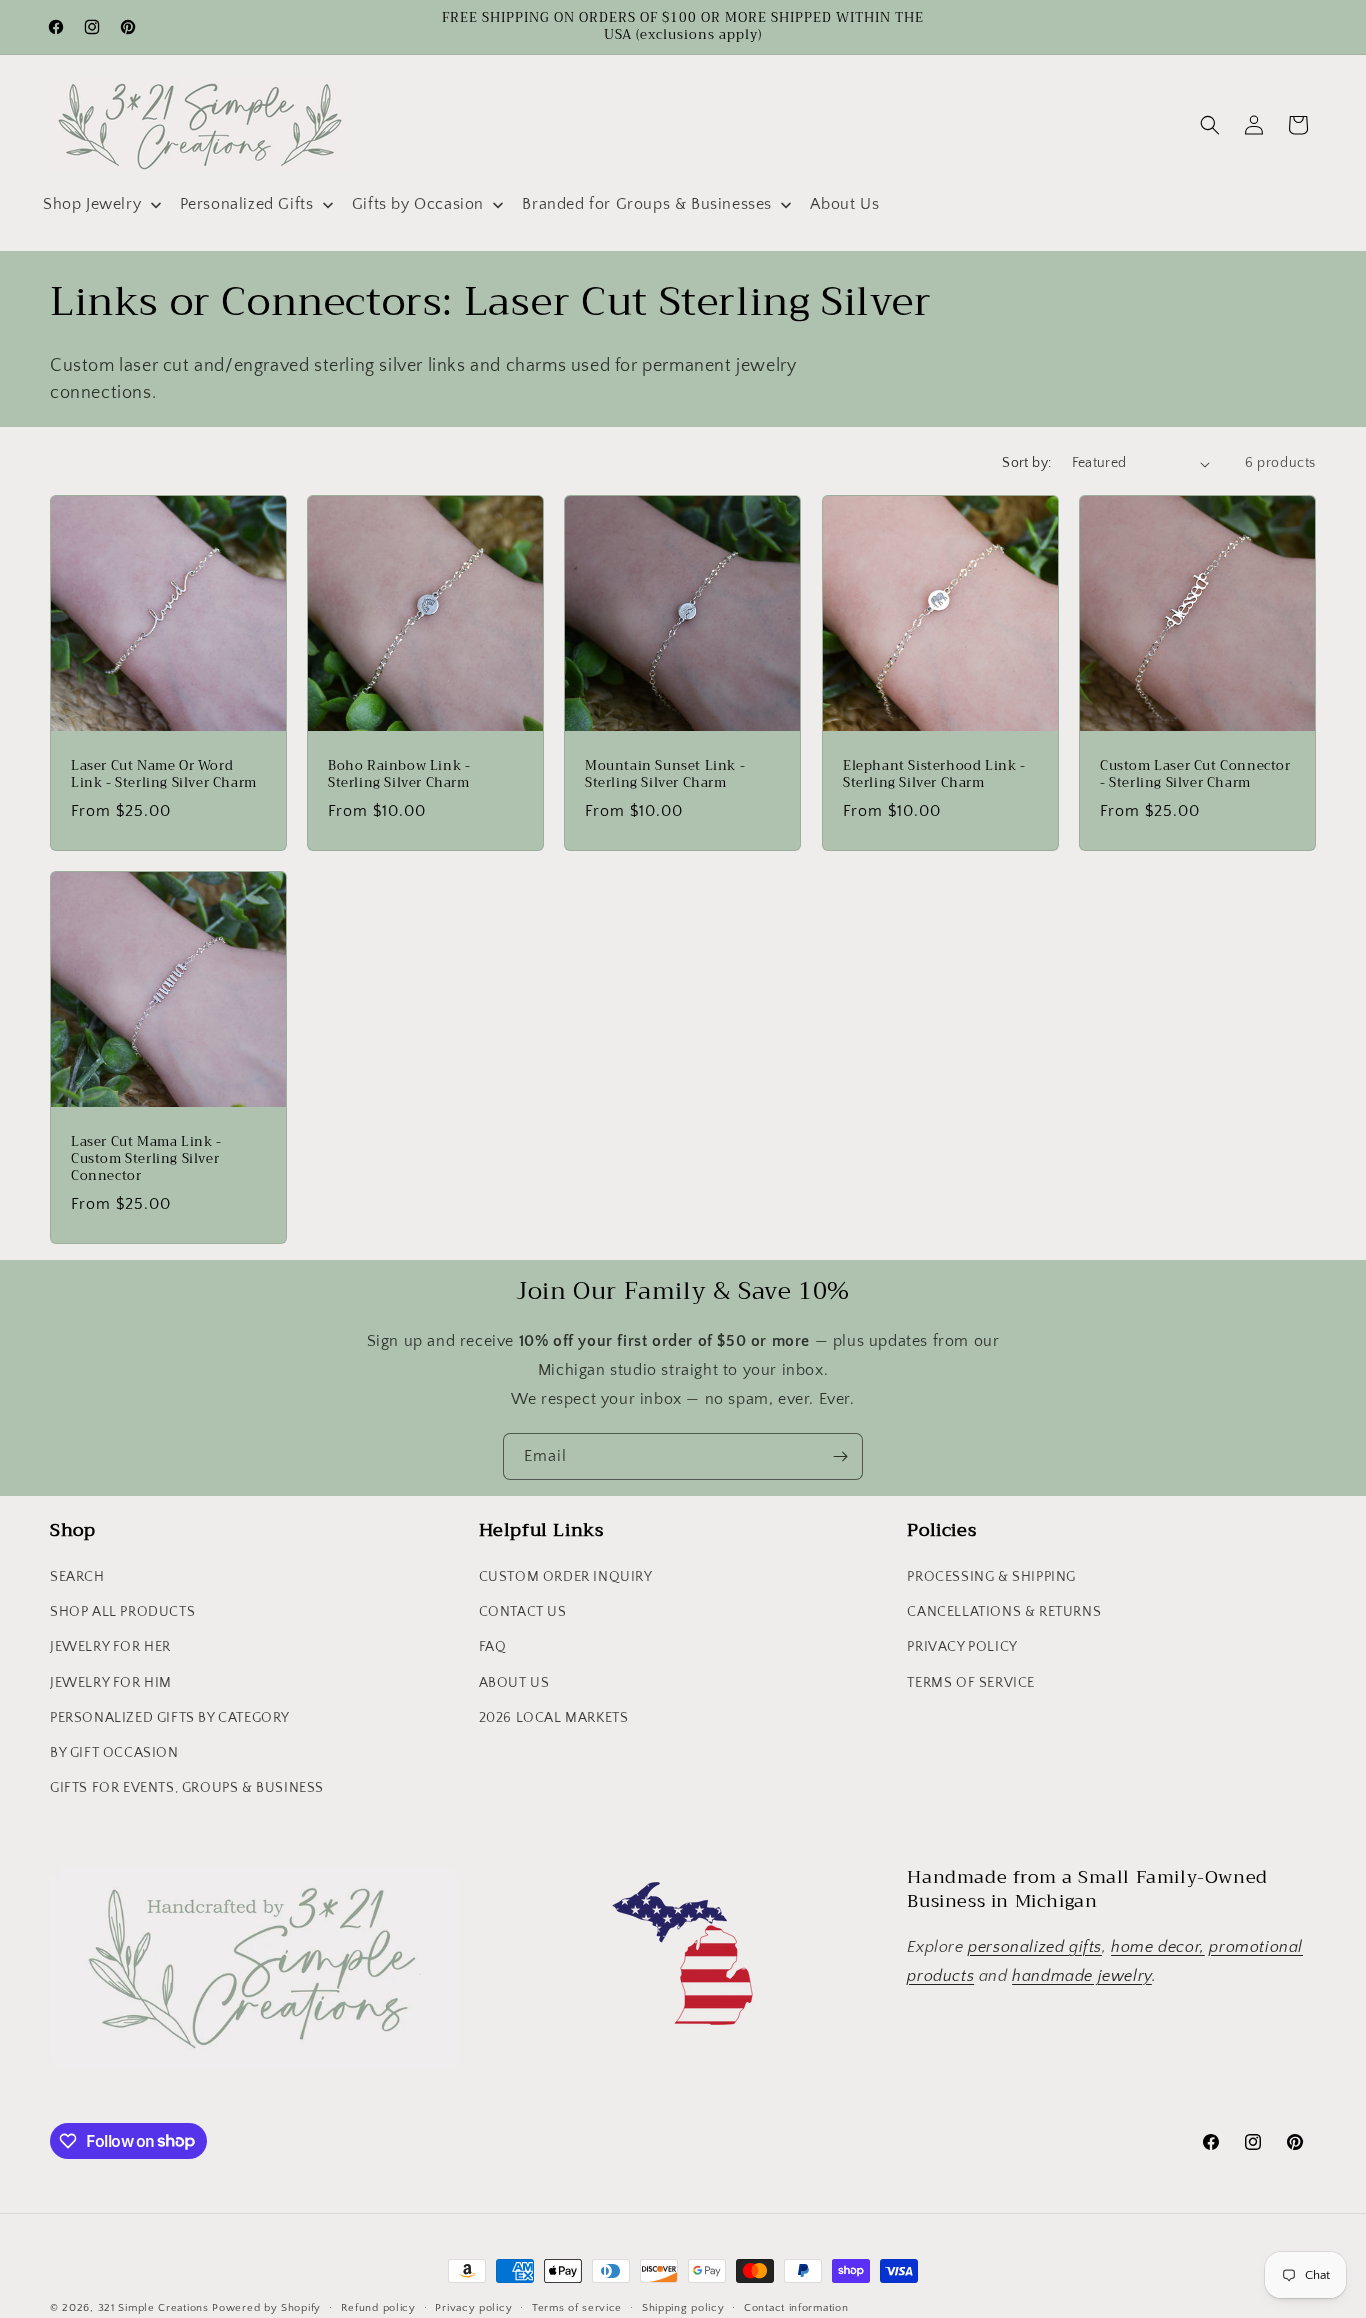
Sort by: (1026, 463)
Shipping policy (683, 2307)
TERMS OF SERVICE (971, 1683)
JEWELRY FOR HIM (111, 1683)
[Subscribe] (840, 1456)
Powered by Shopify (266, 2308)
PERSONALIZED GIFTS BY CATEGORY (170, 1718)
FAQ (493, 1647)
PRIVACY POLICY (962, 1647)
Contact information (796, 2307)
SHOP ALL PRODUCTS (122, 1612)
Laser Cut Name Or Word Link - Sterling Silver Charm (164, 775)
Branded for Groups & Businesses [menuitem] (647, 204)
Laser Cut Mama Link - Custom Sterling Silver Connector (146, 1159)
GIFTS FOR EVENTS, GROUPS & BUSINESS (187, 1788)
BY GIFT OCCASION (114, 1753)
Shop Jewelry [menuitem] (92, 204)
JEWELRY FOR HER (110, 1647)
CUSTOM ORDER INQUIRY (566, 1577)
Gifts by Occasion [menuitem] (418, 204)
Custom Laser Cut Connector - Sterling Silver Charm (1195, 775)
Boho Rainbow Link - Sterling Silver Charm (399, 775)
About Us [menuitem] (844, 204)
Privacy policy (473, 2307)
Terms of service (577, 2307)
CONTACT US (523, 1612)
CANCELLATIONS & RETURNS (1004, 1612)
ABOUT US (514, 1683)
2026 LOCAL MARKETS (554, 1718)
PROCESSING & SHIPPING (991, 1577)
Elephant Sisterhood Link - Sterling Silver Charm (934, 775)
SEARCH (77, 1577)
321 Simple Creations (153, 2308)
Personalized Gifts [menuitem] (247, 204)
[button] (1210, 125)
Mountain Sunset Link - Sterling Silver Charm (665, 775)
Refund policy (378, 2307)
